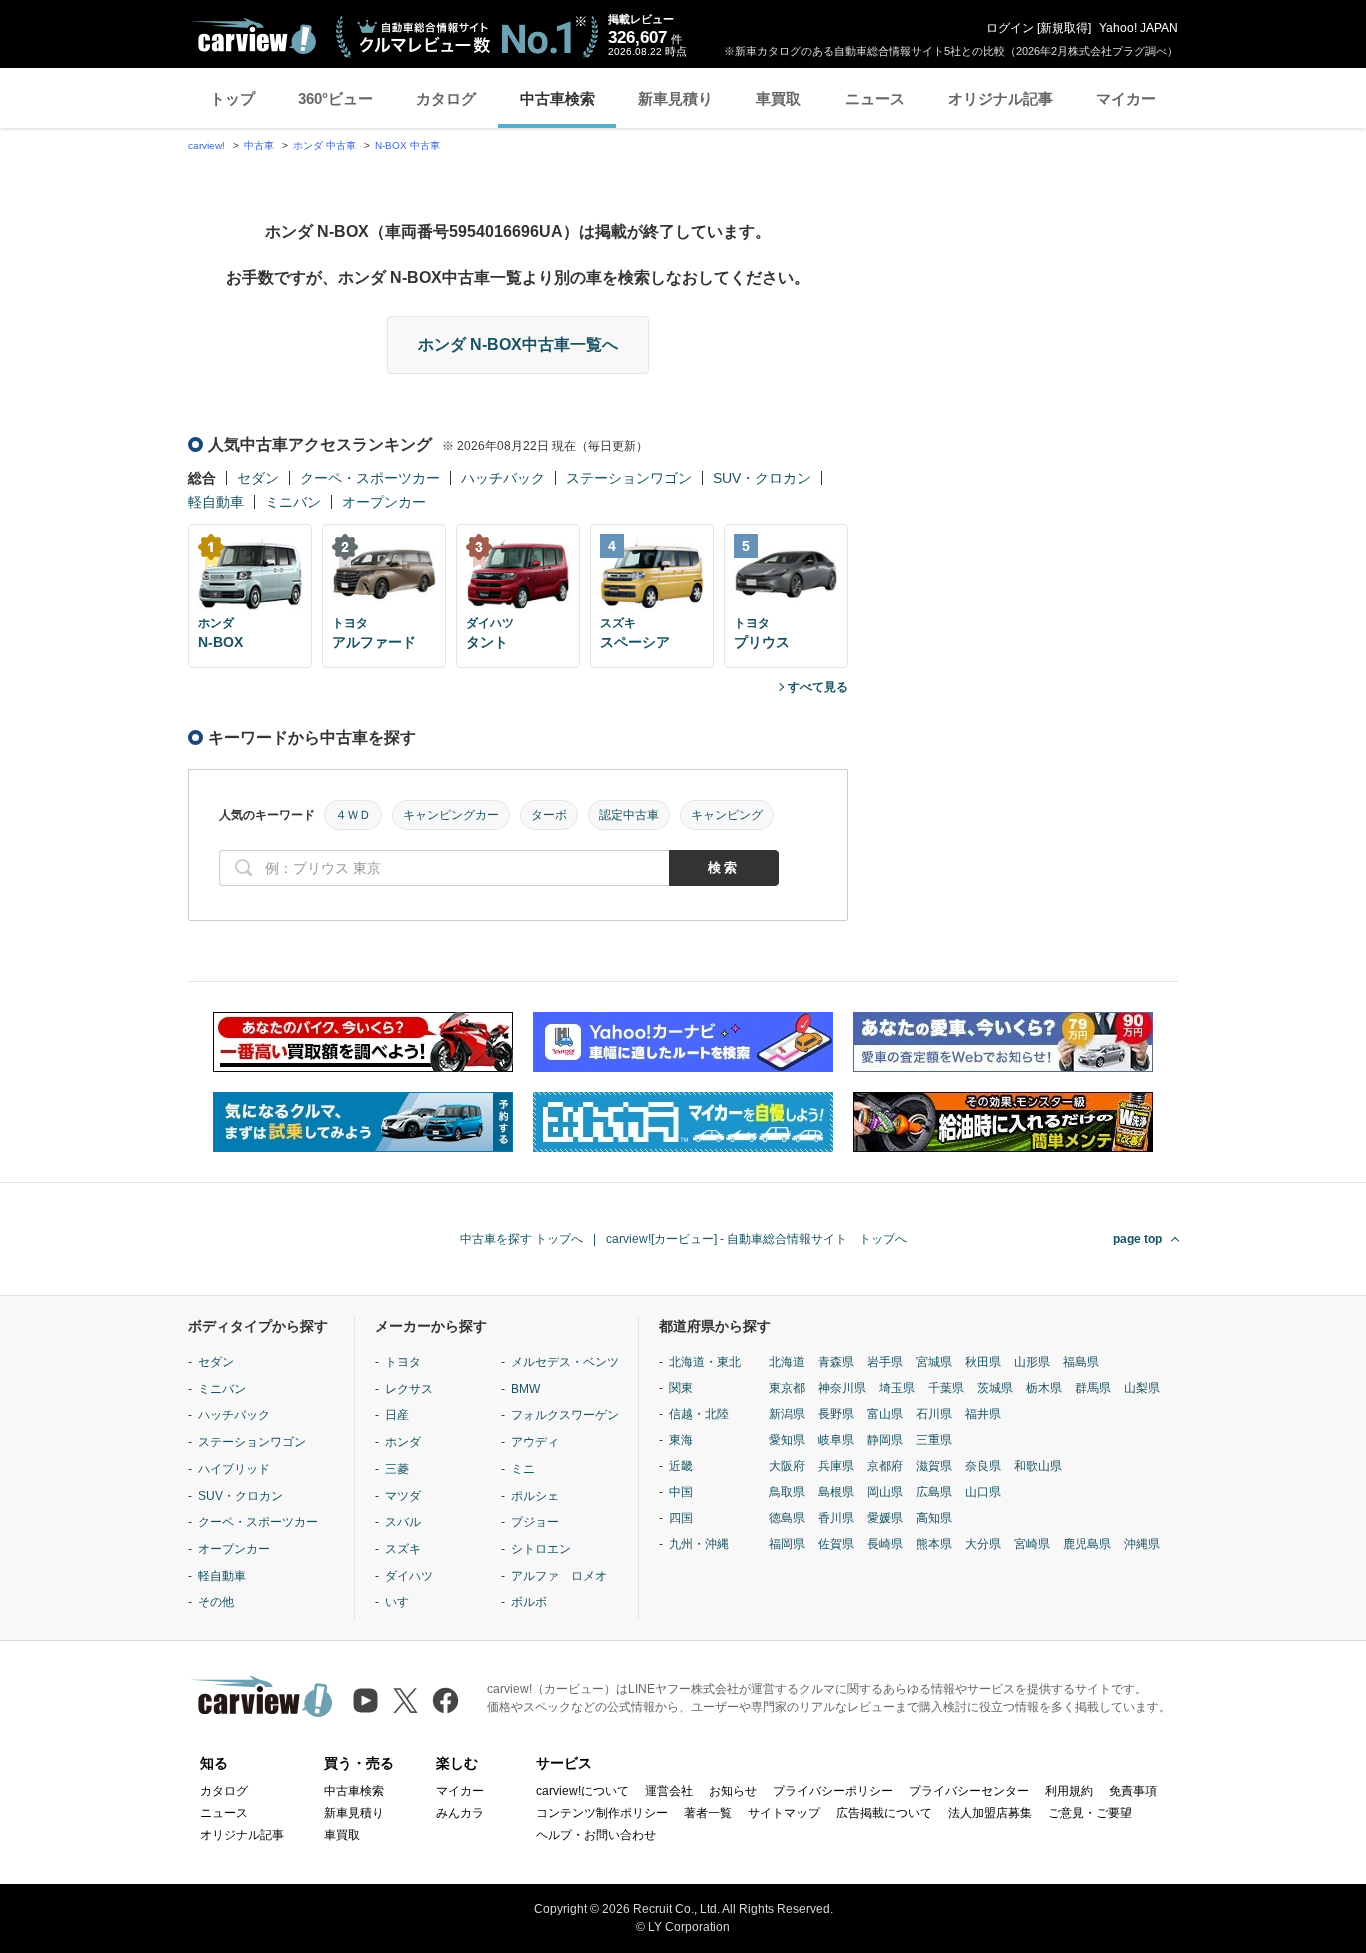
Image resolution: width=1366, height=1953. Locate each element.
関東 (681, 1388)
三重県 (934, 1440)
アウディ (535, 1442)
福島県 (1081, 1362)
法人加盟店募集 (990, 1813)
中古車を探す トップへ (521, 1239)
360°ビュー (335, 98)
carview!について (582, 1791)
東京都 (787, 1388)
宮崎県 (1032, 1544)
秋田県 (983, 1362)
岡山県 (885, 1492)
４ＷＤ (353, 815)
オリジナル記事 (1000, 98)
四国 (681, 1518)
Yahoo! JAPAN (1138, 28)
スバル (403, 1522)
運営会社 (669, 1791)
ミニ (523, 1469)
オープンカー (384, 502)
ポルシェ (535, 1496)
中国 (681, 1492)
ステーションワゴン (629, 478)
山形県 (1032, 1362)
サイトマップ (784, 1813)
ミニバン (293, 502)
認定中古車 (629, 815)
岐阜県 (836, 1440)
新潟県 (787, 1414)
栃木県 (1044, 1388)
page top (1137, 1239)
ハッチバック (503, 478)
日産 (397, 1415)
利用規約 (1069, 1791)
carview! (206, 145)
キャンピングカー (451, 815)
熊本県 (934, 1544)
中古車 (259, 145)
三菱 (397, 1469)
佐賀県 (836, 1544)
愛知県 (787, 1440)
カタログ (446, 98)
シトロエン (541, 1549)
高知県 (934, 1518)
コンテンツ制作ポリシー (602, 1813)
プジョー (535, 1522)
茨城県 (995, 1388)
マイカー (1126, 98)
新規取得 (1064, 28)
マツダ (403, 1496)
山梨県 (1142, 1388)
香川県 (836, 1518)
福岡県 (787, 1544)
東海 (681, 1440)
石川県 (934, 1414)
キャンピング (727, 815)
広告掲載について (884, 1813)
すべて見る (818, 687)
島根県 (836, 1492)
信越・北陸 (699, 1414)
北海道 (787, 1362)
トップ (232, 98)
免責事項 (1133, 1791)
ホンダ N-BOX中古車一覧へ (518, 344)
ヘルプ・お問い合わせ (596, 1835)
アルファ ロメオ (559, 1576)
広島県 (934, 1492)
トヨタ (403, 1362)
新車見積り (675, 98)
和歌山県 (1038, 1466)
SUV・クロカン (762, 478)
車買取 (778, 98)
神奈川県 (842, 1388)
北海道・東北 (705, 1362)
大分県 (983, 1544)
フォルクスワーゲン (565, 1415)
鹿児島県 (1087, 1544)
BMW (525, 1389)
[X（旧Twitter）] (405, 1700)
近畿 (681, 1466)
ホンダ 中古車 (324, 145)
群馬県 (1093, 1388)
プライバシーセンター (969, 1791)
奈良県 (983, 1466)
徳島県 (787, 1518)
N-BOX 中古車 (407, 145)
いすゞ (403, 1602)
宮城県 (934, 1362)
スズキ (403, 1549)
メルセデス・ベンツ (565, 1362)
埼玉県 (897, 1388)
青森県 (836, 1362)
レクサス (409, 1389)
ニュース (875, 98)
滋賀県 (934, 1466)
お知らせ (733, 1791)
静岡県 (885, 1440)
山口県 (983, 1492)
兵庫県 (836, 1466)
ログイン (1010, 28)
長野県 (836, 1414)
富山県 (885, 1414)
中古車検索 (557, 98)
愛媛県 (885, 1518)
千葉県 (946, 1388)
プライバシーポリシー (833, 1791)
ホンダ (403, 1442)
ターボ (549, 815)
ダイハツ (409, 1576)
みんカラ (460, 1813)
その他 (216, 1602)
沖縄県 (1142, 1544)
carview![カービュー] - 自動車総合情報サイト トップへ (756, 1239)
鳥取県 (787, 1492)
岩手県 (885, 1362)
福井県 (983, 1414)
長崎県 (885, 1544)
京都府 (885, 1466)
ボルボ (529, 1602)
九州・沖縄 (699, 1544)
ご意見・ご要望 (1090, 1813)
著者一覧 (708, 1813)
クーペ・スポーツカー (370, 478)
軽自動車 (216, 502)
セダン (258, 478)
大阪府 (787, 1466)
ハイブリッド (234, 1469)
